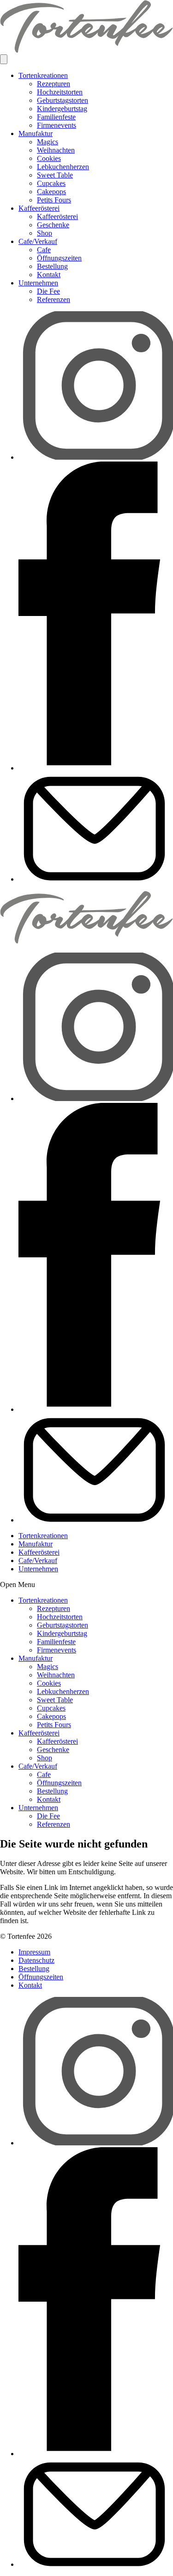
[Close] (4, 59)
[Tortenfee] (86, 50)
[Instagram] (96, 457)
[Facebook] (96, 768)
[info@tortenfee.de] (96, 879)
